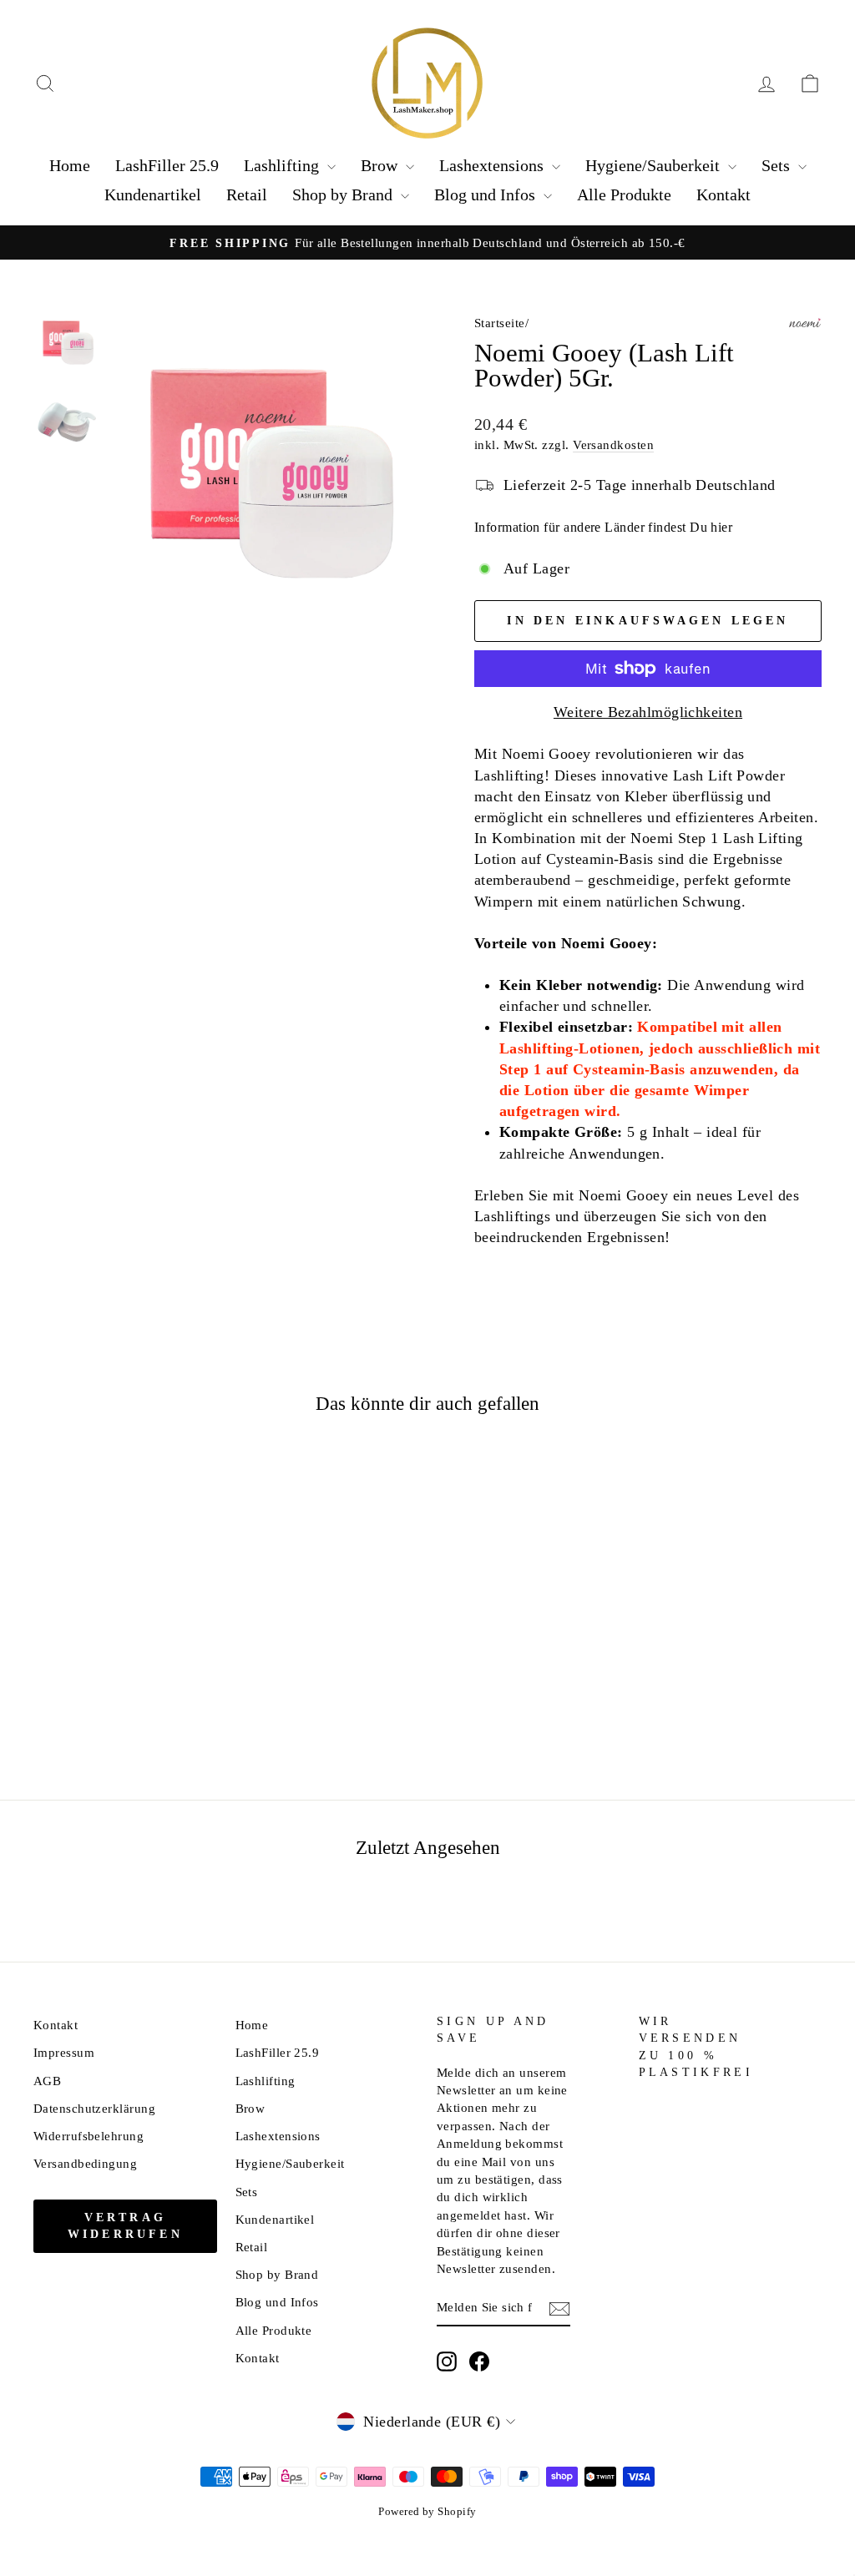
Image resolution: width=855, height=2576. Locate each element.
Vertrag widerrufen (125, 2226)
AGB (47, 2081)
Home (70, 165)
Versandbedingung (85, 2163)
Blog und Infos (487, 194)
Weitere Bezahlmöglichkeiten (648, 712)
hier (721, 527)
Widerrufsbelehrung (89, 2136)
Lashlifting (283, 165)
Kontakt (723, 194)
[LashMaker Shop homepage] (427, 83)
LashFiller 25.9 (167, 165)
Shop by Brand (344, 194)
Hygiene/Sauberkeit (655, 165)
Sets (778, 165)
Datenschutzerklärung (94, 2108)
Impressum (64, 2052)
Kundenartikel (153, 194)
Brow (381, 165)
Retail (247, 194)
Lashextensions (493, 165)
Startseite (500, 323)
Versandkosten (613, 444)
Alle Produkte (624, 194)
